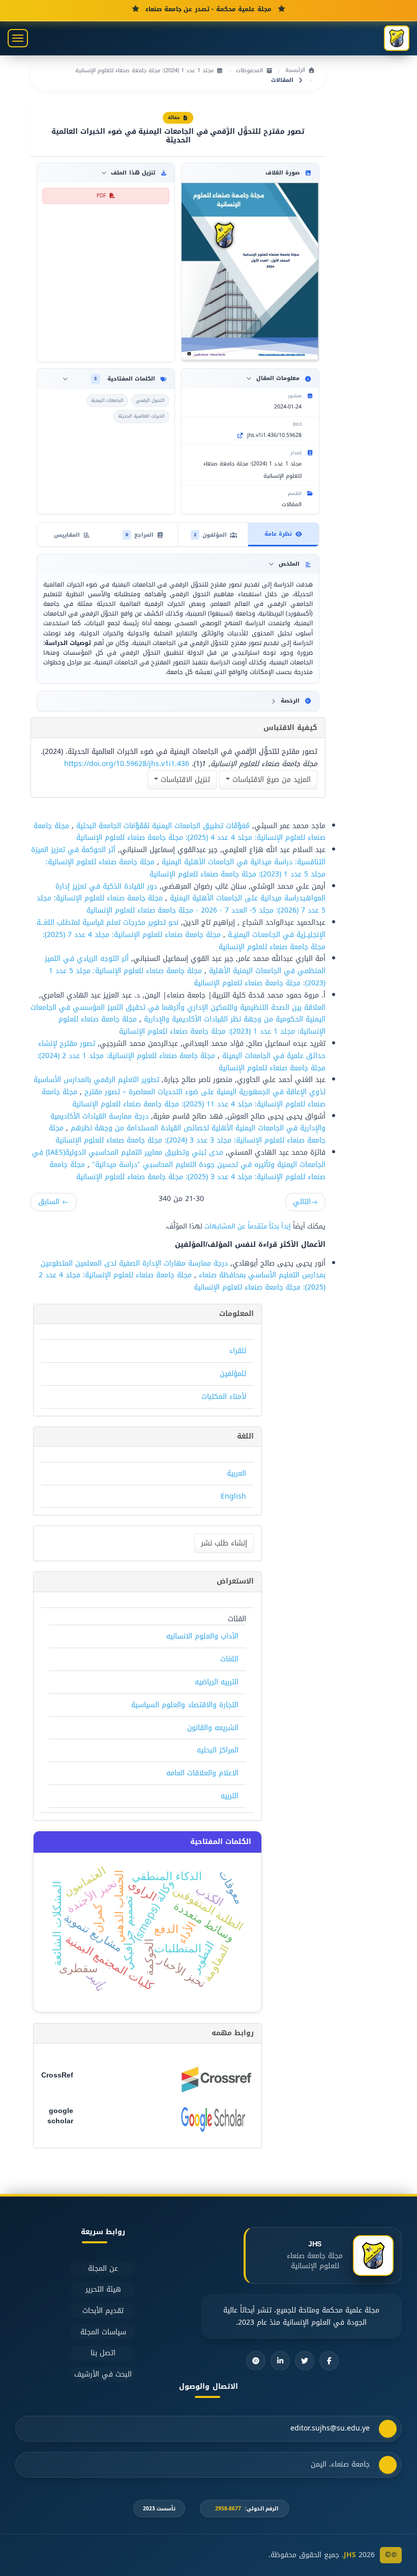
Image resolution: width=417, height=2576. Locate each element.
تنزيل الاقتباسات (184, 780)
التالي (305, 1202)
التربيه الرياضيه (217, 1682)
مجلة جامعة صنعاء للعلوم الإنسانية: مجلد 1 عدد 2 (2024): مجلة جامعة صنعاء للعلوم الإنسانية (181, 1062)
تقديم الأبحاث (103, 2311)
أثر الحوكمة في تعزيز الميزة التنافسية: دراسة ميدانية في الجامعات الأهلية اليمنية (178, 856)
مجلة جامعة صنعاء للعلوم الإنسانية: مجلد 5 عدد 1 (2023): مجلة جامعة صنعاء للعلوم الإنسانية (186, 868)
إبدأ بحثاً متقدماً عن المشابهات (248, 1226)
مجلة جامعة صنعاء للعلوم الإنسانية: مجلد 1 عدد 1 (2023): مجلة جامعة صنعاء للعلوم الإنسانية (192, 1025)
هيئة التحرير (103, 2289)
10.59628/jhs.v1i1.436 (274, 435)
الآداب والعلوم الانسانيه (202, 1636)
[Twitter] (305, 2361)
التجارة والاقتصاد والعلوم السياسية (185, 1705)
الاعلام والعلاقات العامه (202, 1773)
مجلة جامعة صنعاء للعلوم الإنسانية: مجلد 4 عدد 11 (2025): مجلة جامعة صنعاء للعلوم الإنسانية (184, 1098)
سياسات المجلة (103, 2332)
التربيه (230, 1796)
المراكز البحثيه (218, 1750)
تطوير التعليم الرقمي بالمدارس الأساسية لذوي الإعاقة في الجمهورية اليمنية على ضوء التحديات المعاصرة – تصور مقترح (180, 1086)
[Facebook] (329, 2361)
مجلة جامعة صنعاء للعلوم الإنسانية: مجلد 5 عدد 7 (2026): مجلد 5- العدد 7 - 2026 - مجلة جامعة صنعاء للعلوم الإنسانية (181, 904)
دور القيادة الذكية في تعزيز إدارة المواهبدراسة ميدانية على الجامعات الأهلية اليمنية (190, 892)
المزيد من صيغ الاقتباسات (270, 780)
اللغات (229, 1659)
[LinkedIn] (280, 2361)
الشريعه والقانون (213, 1728)
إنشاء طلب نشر (224, 1543)
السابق (54, 1202)
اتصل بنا (103, 2353)
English (233, 1496)
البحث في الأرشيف (103, 2374)
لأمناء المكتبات (224, 1397)
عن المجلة (103, 2268)
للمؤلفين (233, 1374)
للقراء (238, 1351)
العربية (236, 1473)
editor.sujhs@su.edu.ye (330, 2428)
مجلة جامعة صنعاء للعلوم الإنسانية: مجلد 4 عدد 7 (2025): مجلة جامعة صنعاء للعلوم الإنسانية (184, 941)
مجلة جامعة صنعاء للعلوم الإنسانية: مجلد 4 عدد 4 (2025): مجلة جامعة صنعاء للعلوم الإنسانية (180, 832)
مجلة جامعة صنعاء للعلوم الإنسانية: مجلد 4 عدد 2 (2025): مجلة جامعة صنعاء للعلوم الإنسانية (182, 1281)
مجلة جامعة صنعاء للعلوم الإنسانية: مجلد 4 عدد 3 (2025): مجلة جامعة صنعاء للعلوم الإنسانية (187, 1171)
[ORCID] (256, 2361)
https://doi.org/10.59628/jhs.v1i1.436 (127, 764)
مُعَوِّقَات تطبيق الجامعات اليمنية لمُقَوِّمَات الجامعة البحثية (162, 826)
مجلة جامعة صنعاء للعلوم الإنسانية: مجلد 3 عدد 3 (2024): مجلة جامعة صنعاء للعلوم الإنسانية (187, 1134)
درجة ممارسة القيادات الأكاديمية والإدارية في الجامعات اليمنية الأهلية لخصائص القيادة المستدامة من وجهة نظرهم (188, 1122)
